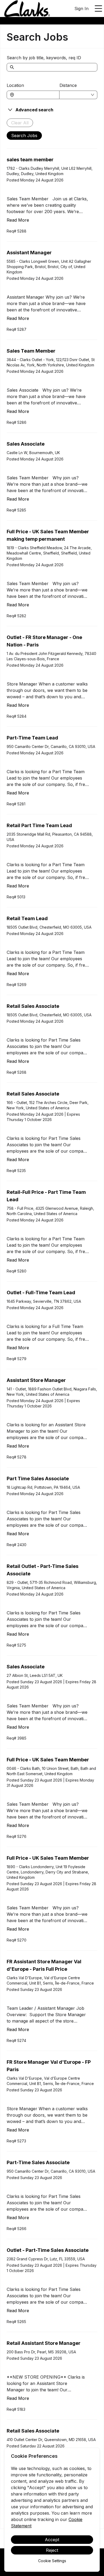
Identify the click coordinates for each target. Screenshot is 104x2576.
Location (15, 85)
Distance (68, 85)
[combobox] (36, 95)
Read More (18, 220)
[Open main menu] (98, 9)
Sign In (81, 9)
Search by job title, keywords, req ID (44, 58)
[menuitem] (27, 9)
